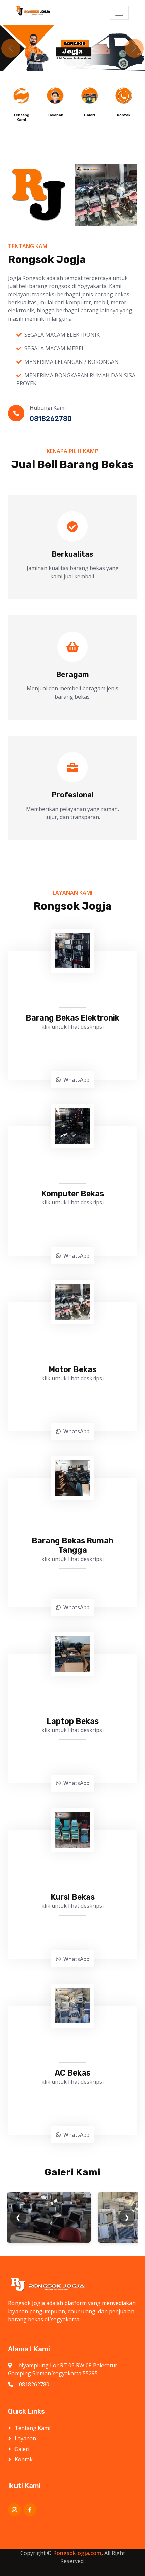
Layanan (25, 2438)
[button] (11, 48)
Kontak (24, 2459)
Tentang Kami (32, 2428)
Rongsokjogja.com (77, 2553)
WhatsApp (76, 1080)
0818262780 (34, 2384)
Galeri (22, 2449)
